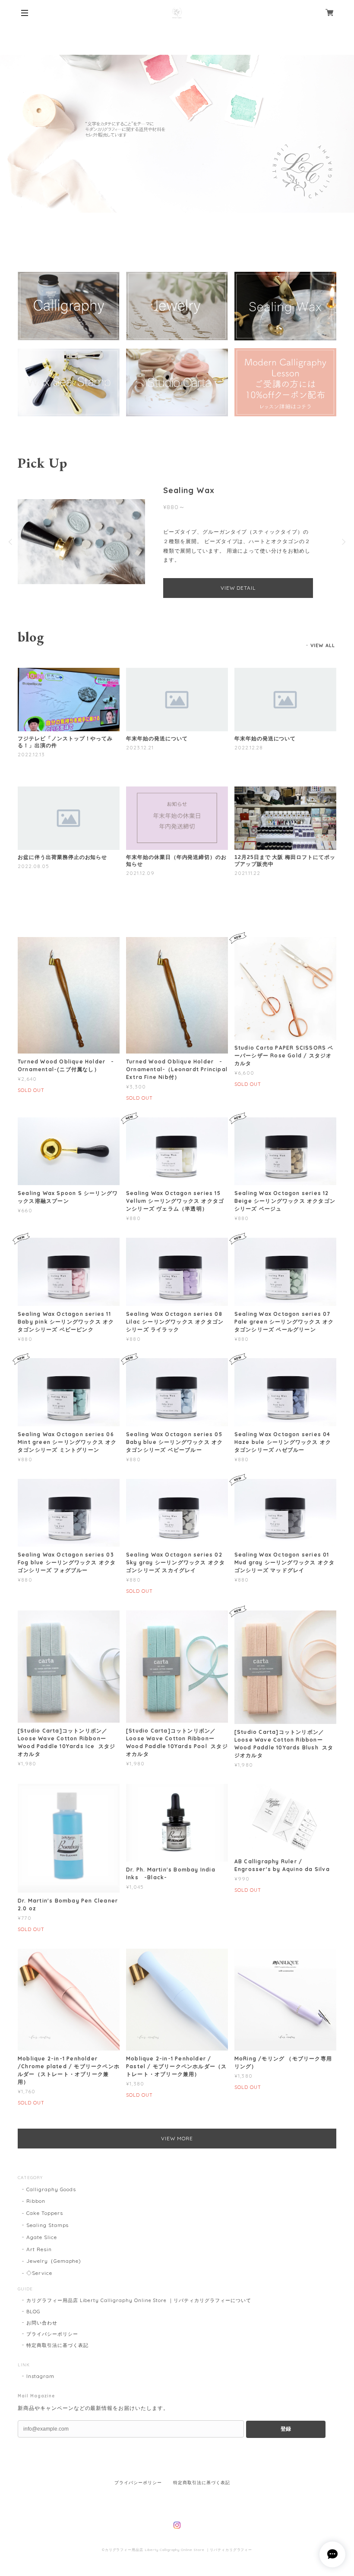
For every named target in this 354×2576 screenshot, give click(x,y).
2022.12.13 (31, 754)
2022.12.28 (249, 747)
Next (343, 542)
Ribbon (36, 2201)
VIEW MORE (177, 2138)
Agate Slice (42, 2237)
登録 (286, 2429)
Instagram (40, 2376)
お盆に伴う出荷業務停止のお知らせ (62, 857)
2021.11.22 (248, 873)
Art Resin (39, 2249)
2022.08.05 (33, 866)
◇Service (39, 2273)
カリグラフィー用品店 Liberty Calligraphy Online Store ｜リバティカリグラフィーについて (139, 2300)
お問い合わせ (42, 2323)
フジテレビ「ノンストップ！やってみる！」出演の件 (65, 742)
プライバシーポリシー (52, 2334)
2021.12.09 (140, 873)
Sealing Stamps (47, 2225)
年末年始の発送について (157, 739)
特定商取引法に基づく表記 (57, 2345)
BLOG (33, 2312)
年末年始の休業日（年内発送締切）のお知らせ (176, 861)
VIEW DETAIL (238, 588)
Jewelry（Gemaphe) (54, 2261)
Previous (11, 542)
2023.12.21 (140, 747)
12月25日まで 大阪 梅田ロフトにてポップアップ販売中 (285, 861)
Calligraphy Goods (51, 2189)
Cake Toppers (45, 2213)
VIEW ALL (323, 645)
